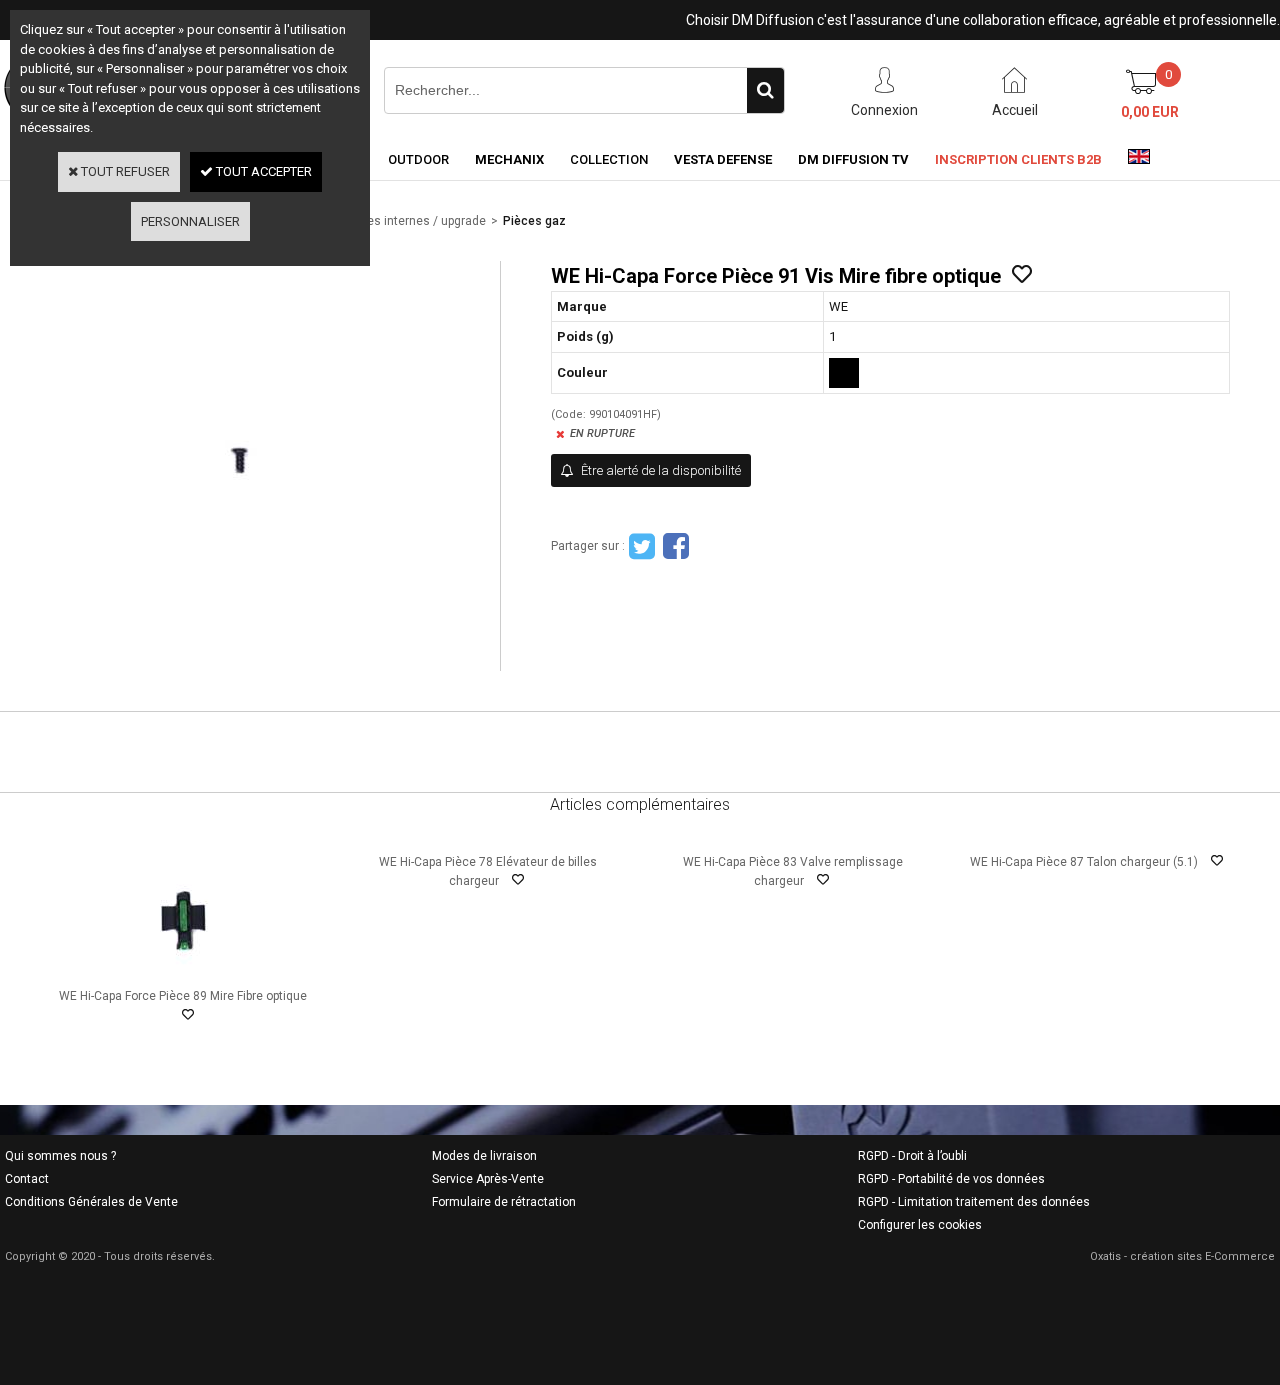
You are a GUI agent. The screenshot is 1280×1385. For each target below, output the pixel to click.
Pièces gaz (534, 221)
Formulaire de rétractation (504, 1202)
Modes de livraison (484, 1156)
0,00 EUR (1150, 112)
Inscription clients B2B (1018, 159)
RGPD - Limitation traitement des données (974, 1202)
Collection (609, 159)
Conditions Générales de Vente (91, 1202)
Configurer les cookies (920, 1225)
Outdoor (418, 159)
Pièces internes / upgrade (414, 221)
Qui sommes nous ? (60, 1156)
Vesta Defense (723, 159)
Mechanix (509, 159)
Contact (27, 1179)
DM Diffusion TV (853, 159)
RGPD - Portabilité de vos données (951, 1179)
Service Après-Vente (488, 1179)
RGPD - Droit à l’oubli (912, 1156)
